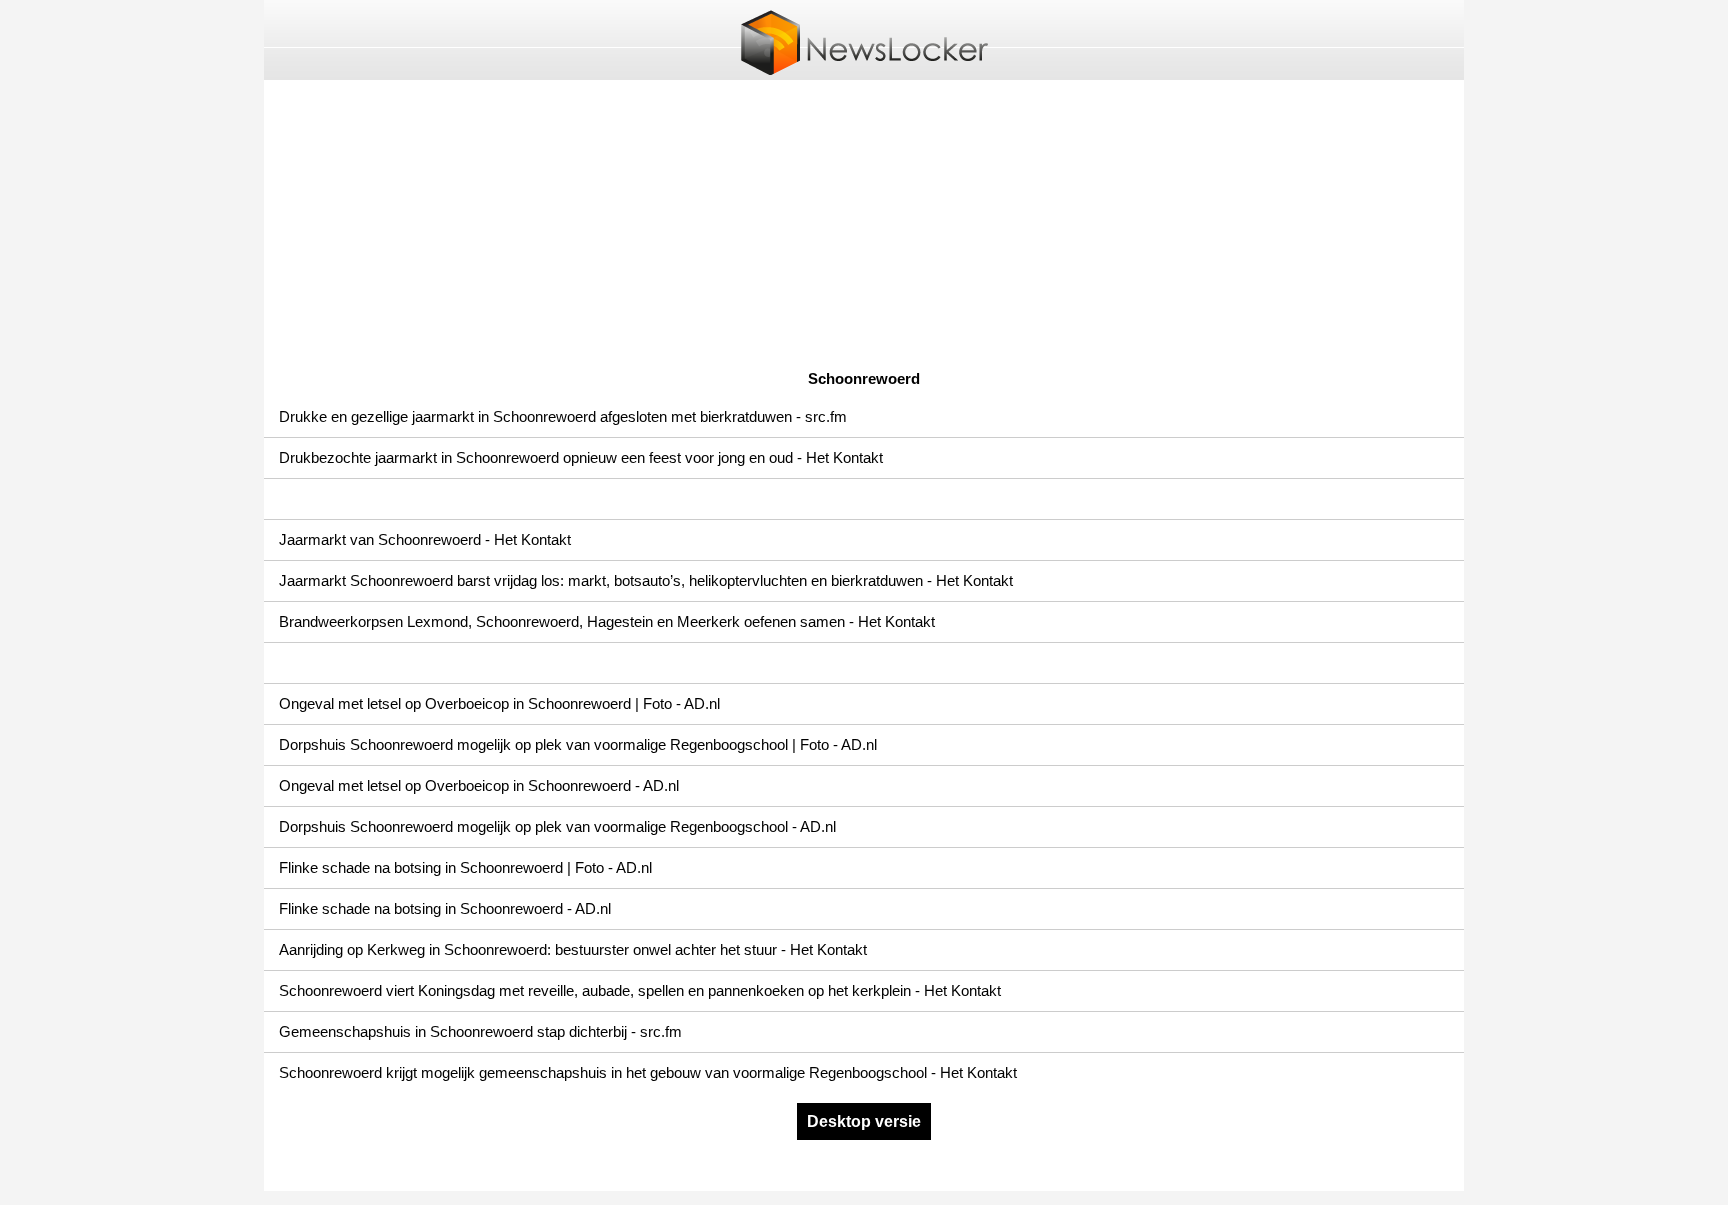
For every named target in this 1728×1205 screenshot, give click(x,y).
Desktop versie (864, 1121)
